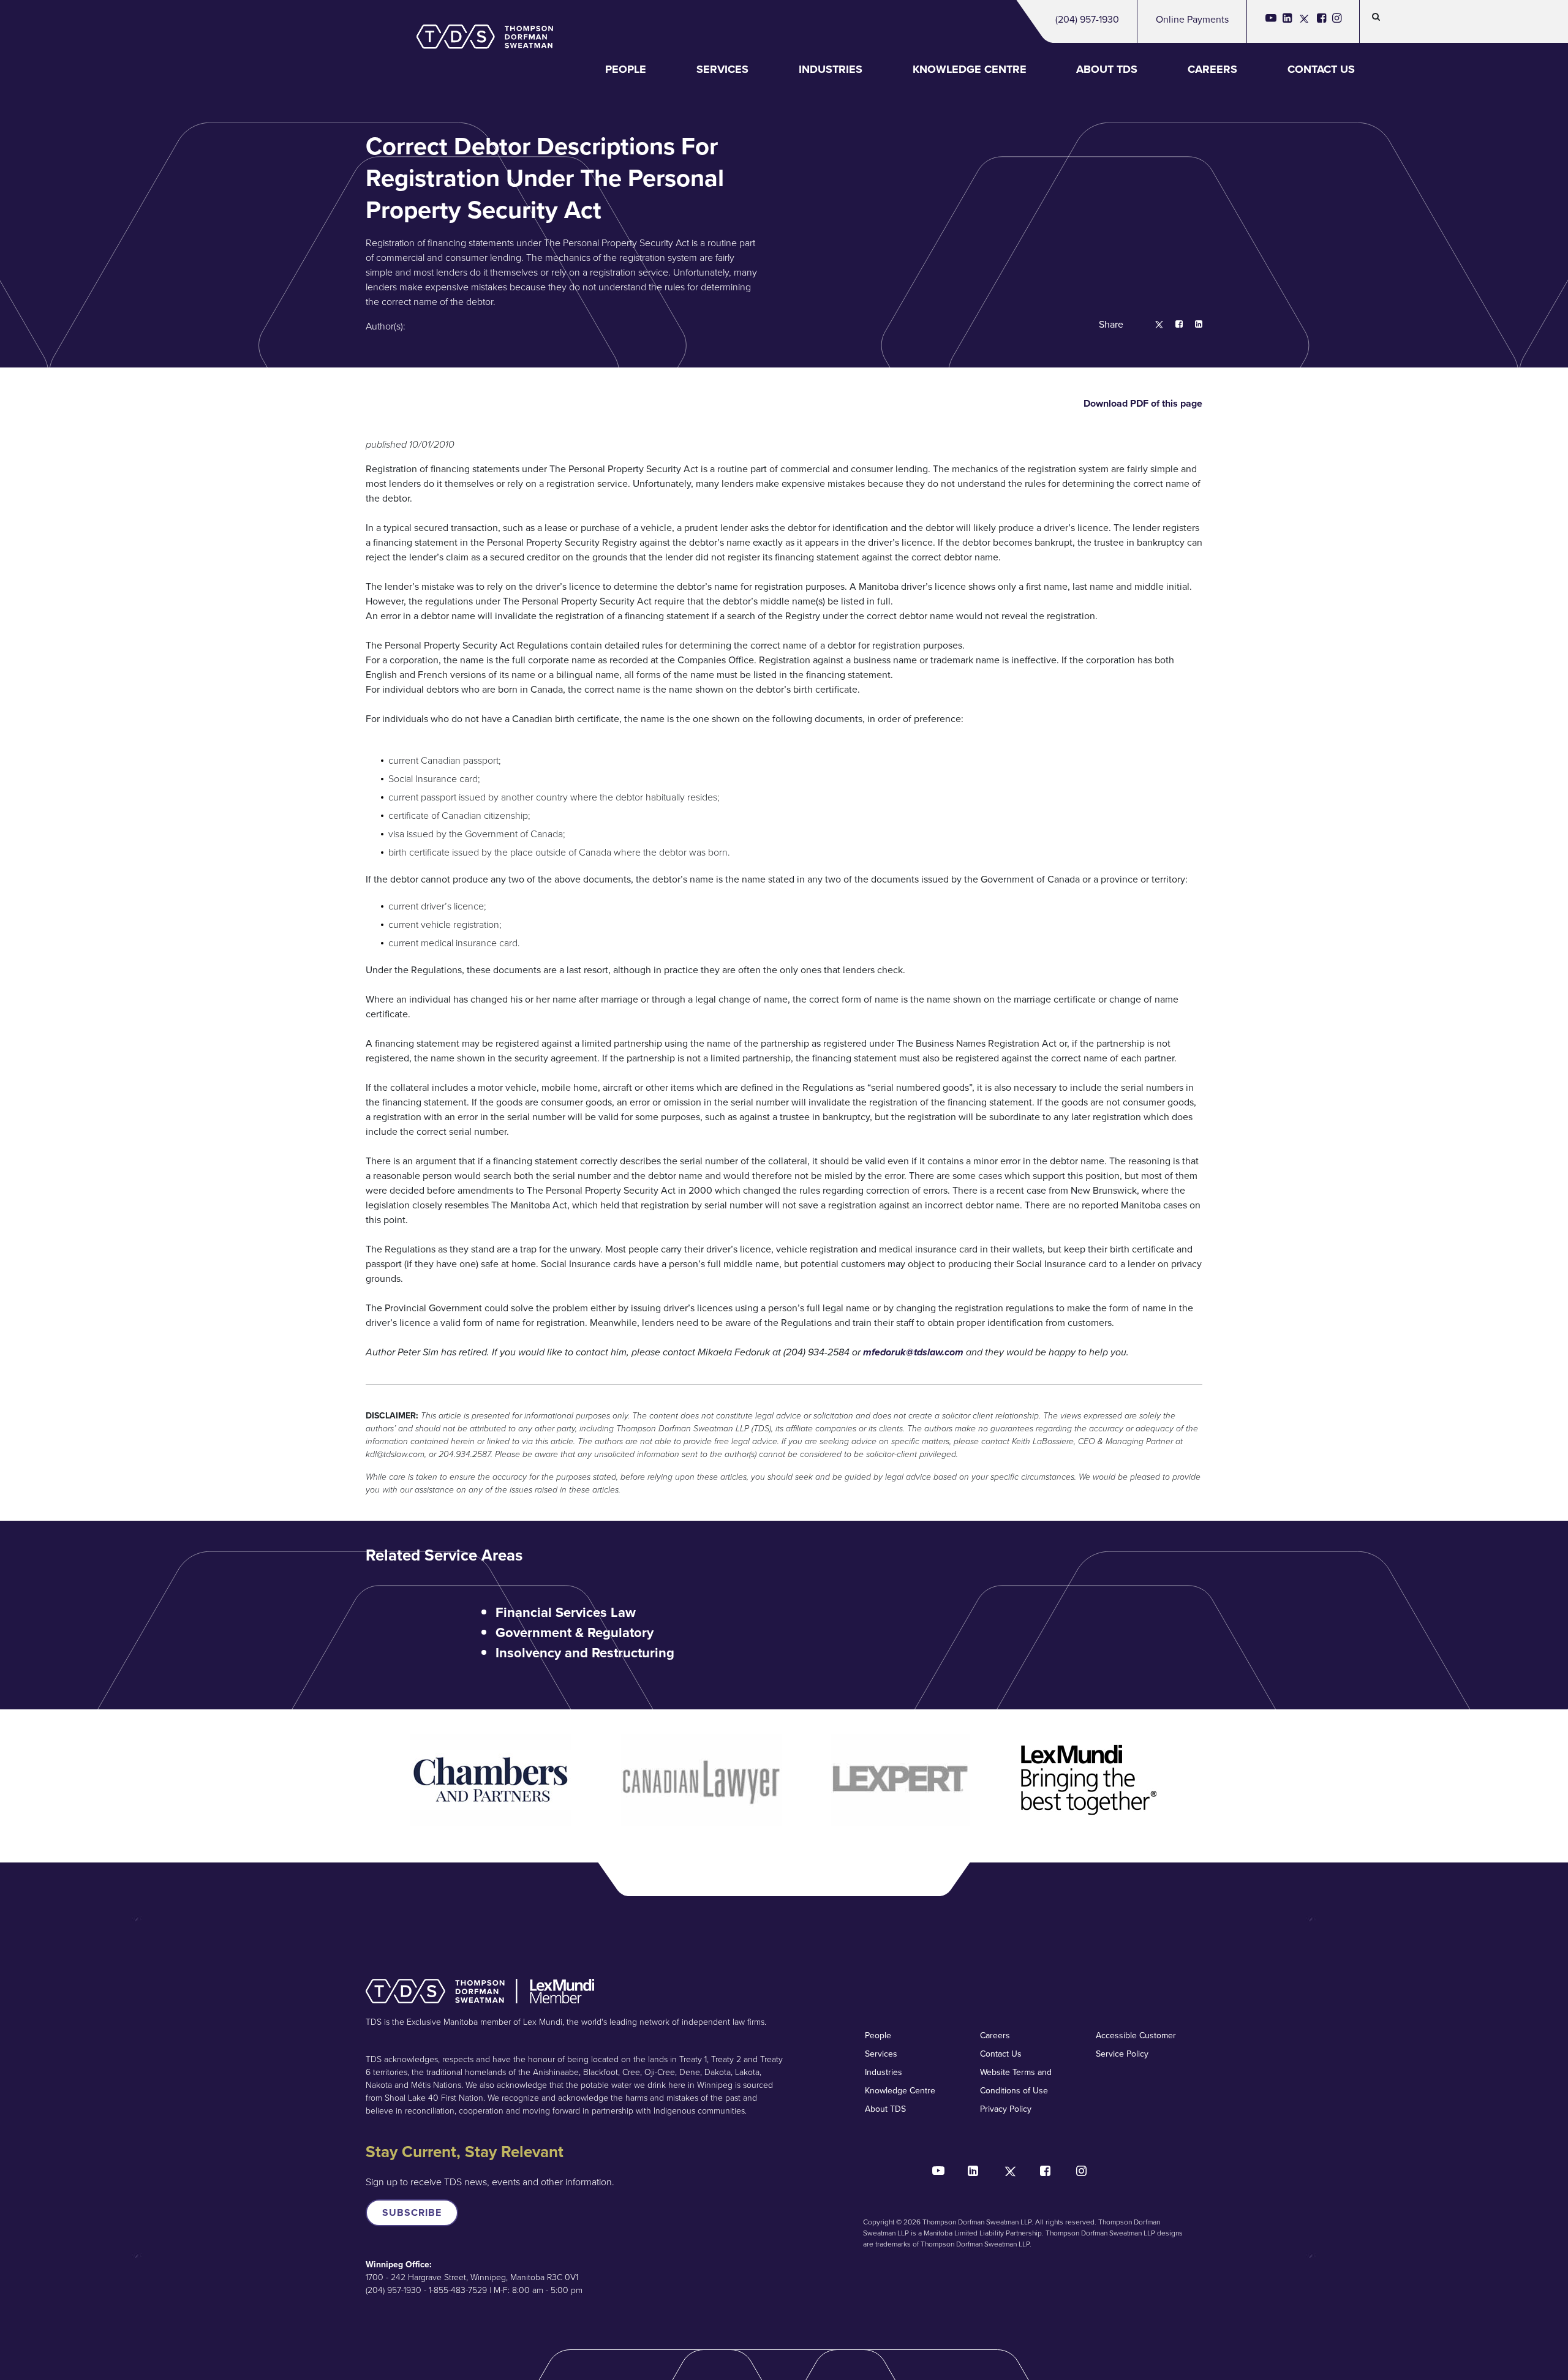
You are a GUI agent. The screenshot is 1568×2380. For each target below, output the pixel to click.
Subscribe (412, 2212)
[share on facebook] (1173, 325)
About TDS (1107, 69)
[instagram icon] (1337, 21)
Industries (831, 69)
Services (722, 69)
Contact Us (1321, 69)
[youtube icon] (1271, 21)
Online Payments (1192, 19)
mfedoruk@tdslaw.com (913, 1352)
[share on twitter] (1153, 325)
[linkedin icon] (1287, 21)
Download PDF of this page (1142, 403)
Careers (1212, 69)
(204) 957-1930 (1087, 19)
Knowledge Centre (970, 69)
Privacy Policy (1006, 2109)
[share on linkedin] (1193, 325)
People (626, 69)
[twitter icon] (1304, 21)
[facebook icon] (1321, 21)
